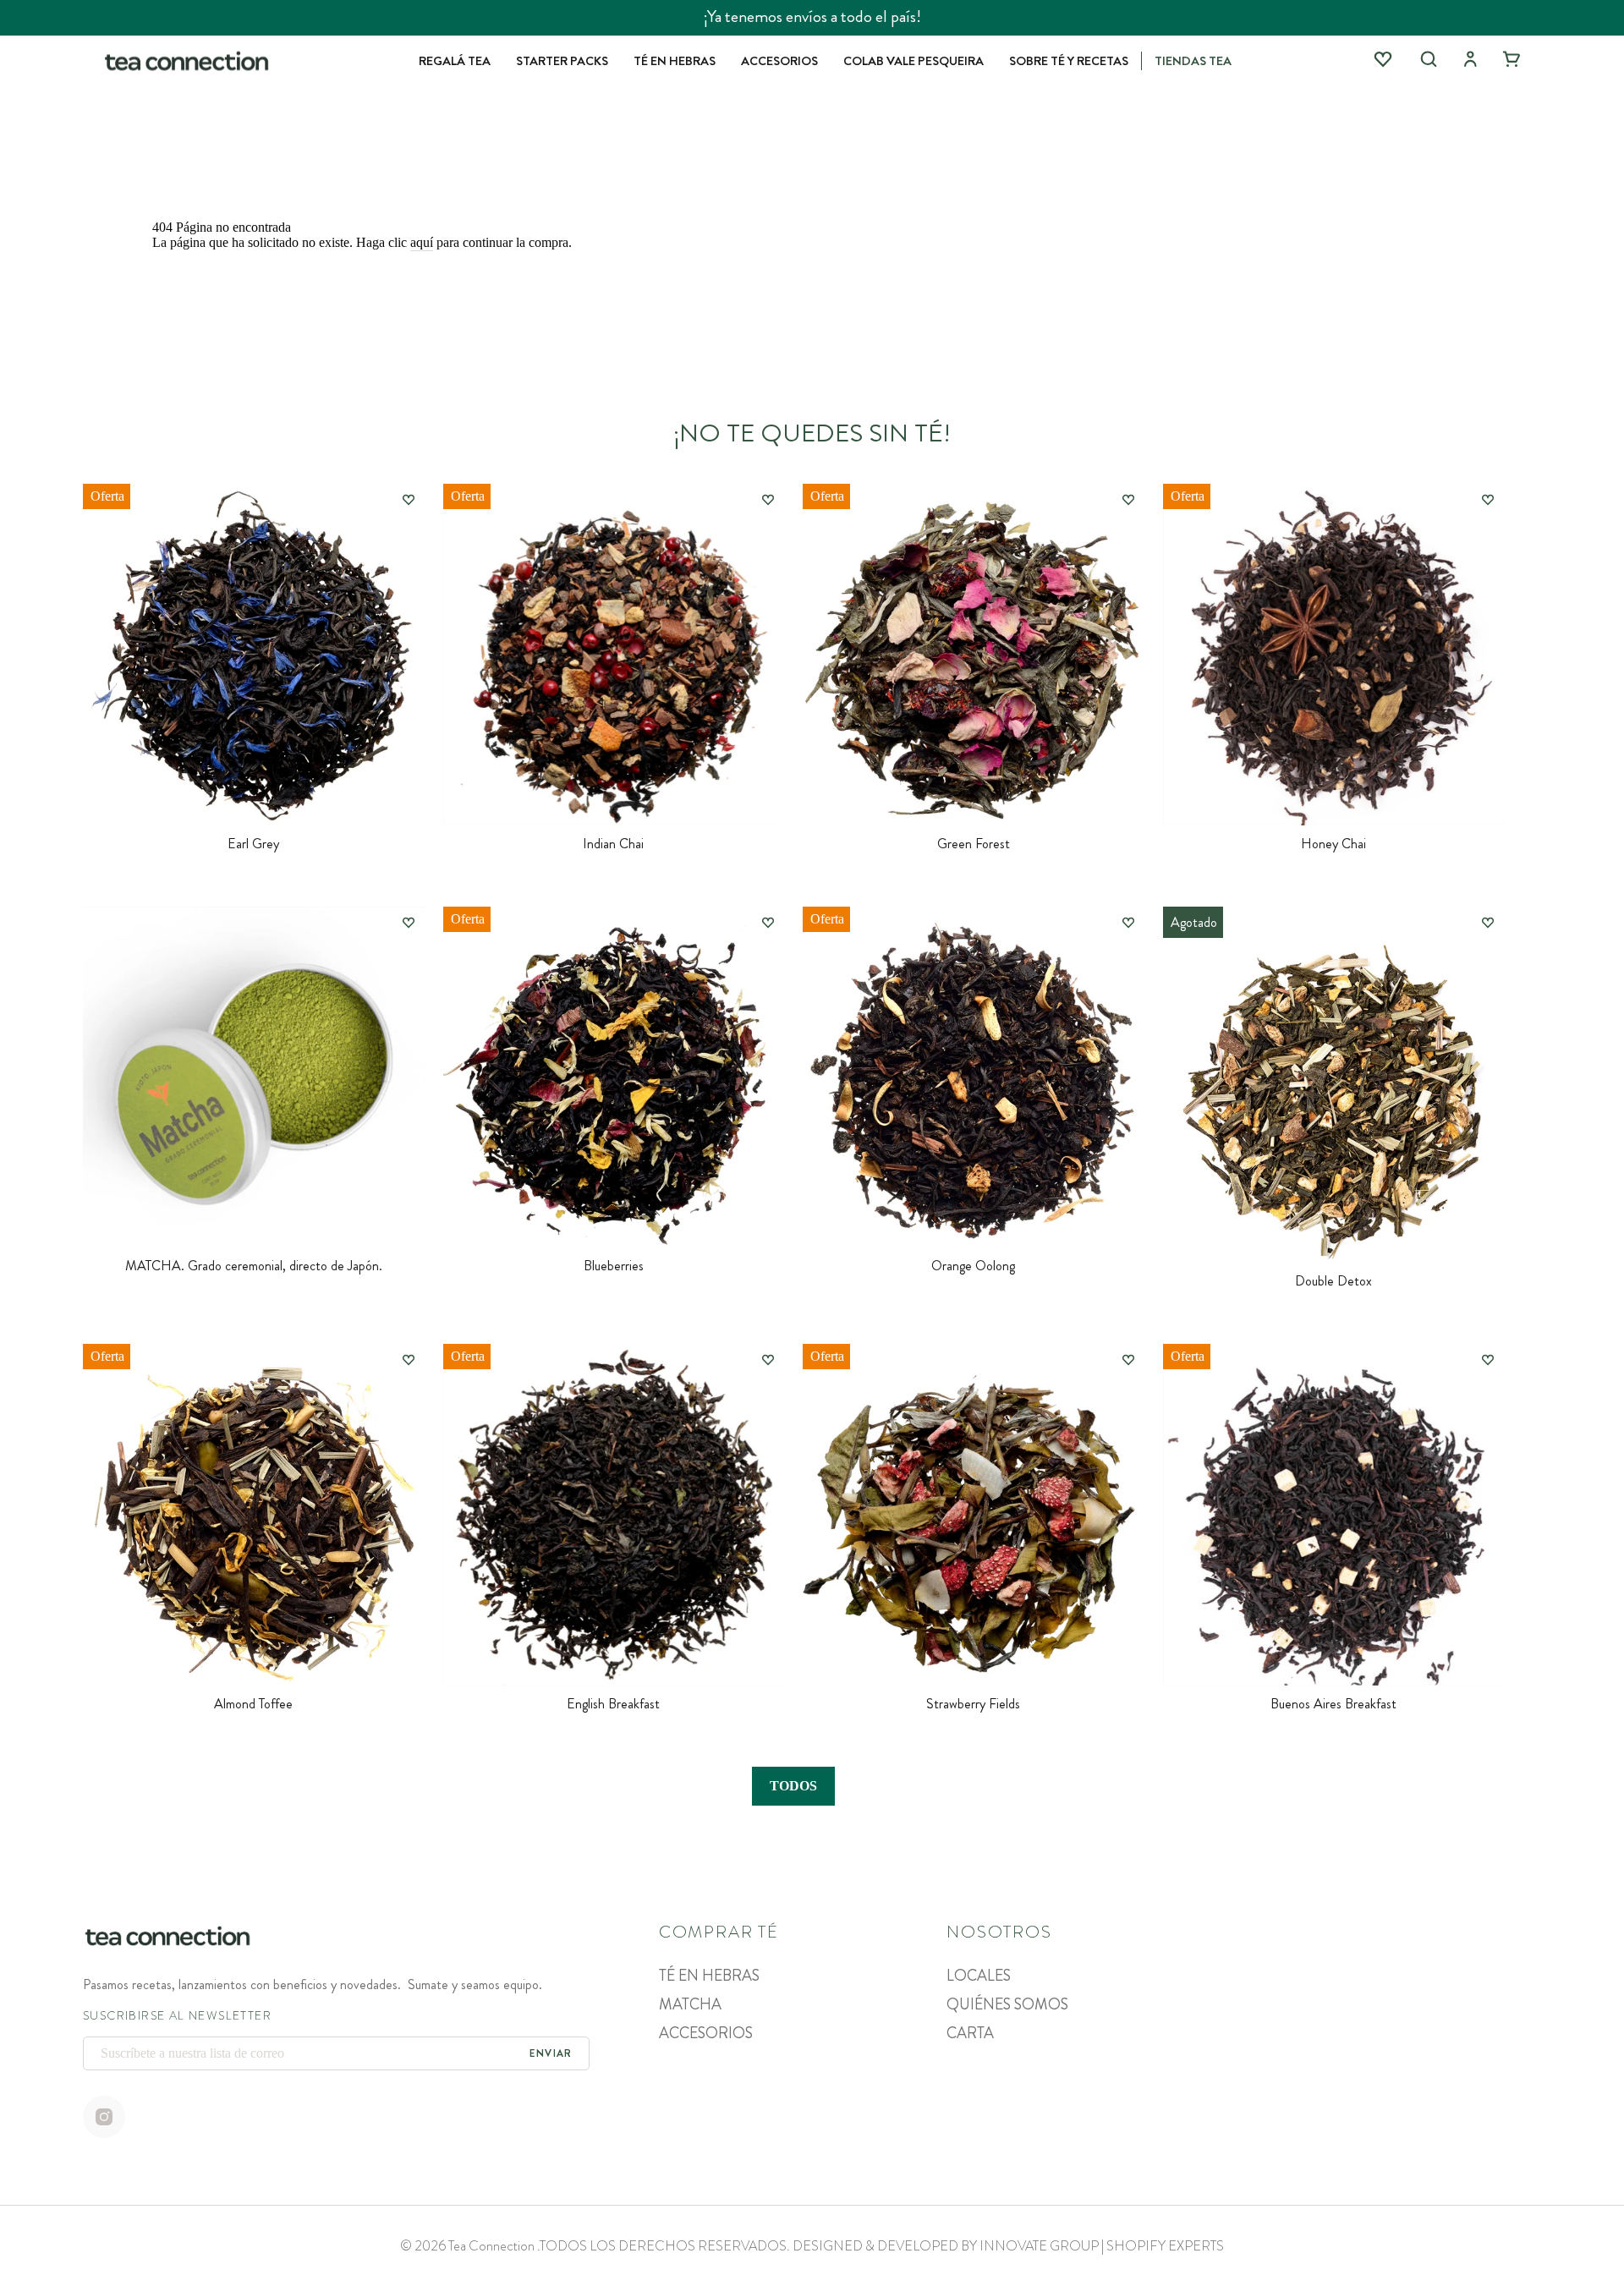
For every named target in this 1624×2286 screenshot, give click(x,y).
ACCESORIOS (779, 61)
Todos (793, 1786)
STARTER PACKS (562, 61)
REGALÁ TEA (455, 61)
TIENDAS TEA (1193, 61)
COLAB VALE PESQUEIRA (913, 61)
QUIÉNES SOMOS (1007, 2004)
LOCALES (979, 1976)
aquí (422, 242)
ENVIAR (551, 2053)
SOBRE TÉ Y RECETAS (1069, 61)
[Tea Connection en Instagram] (104, 2119)
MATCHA (690, 2004)
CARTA (970, 2033)
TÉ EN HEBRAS (675, 61)
